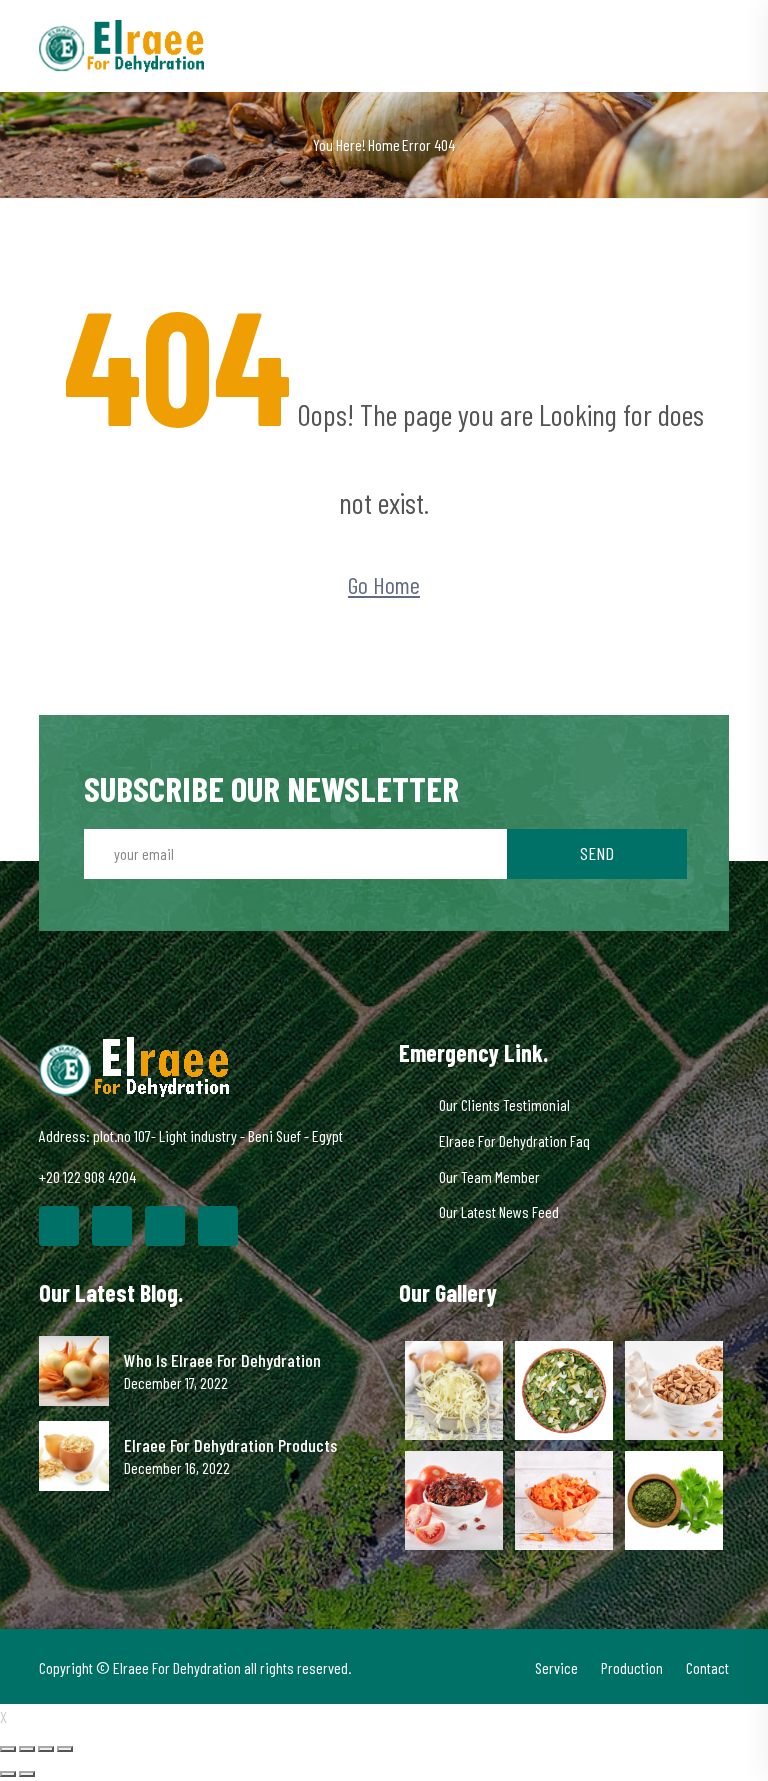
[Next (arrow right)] (27, 1774)
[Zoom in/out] (65, 1749)
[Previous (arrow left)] (8, 1774)
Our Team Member (489, 1176)
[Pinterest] (165, 1226)
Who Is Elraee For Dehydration (222, 1360)
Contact (707, 1667)
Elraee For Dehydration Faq (514, 1140)
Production (632, 1667)
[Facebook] (59, 1226)
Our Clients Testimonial (504, 1104)
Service (556, 1667)
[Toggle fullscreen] (46, 1749)
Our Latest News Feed (499, 1211)
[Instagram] (218, 1226)
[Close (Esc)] (8, 1749)
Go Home (384, 584)
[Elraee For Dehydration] (121, 43)
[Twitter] (112, 1226)
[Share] (27, 1749)
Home (384, 144)
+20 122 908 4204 (87, 1176)
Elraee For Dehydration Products (230, 1445)
